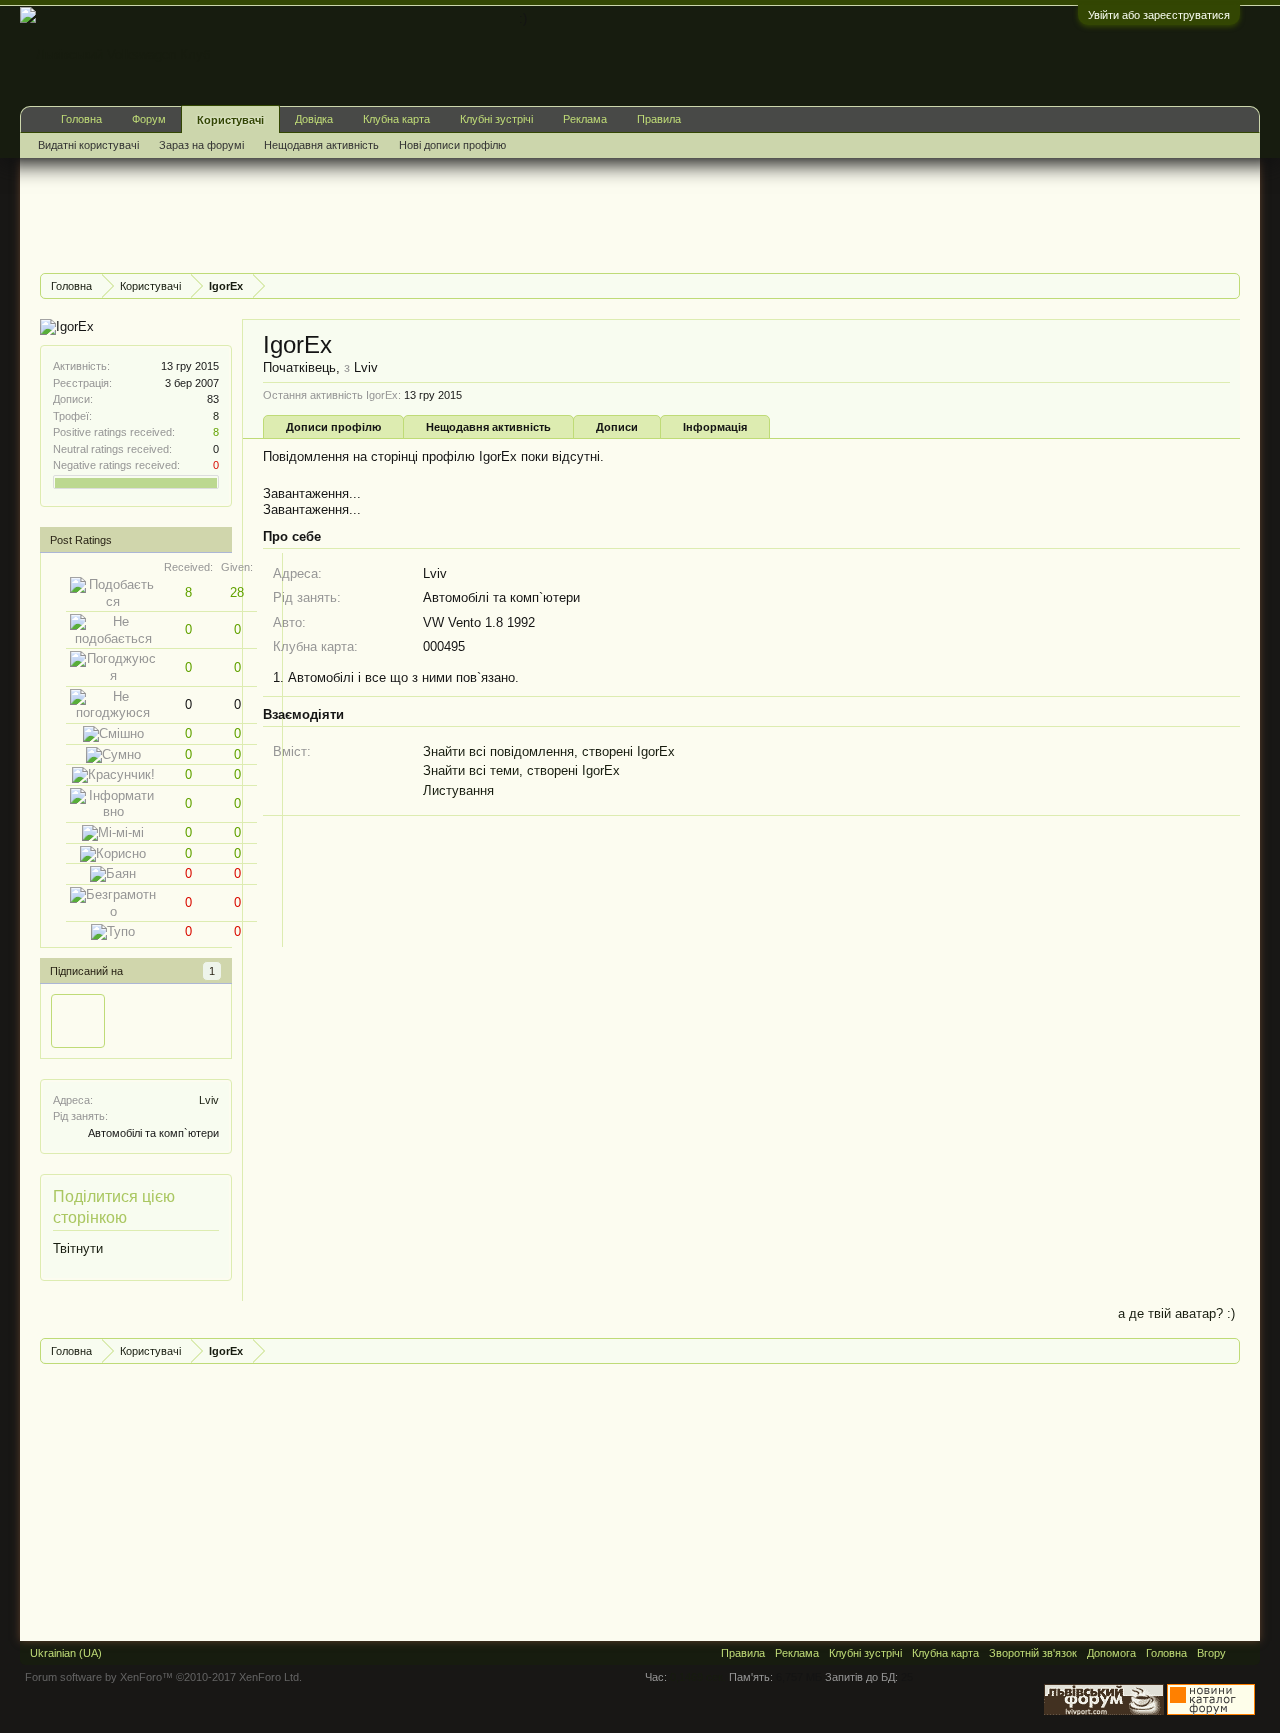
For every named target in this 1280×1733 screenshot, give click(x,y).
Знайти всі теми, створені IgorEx (521, 770)
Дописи (617, 427)
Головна (81, 119)
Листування (458, 790)
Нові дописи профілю (452, 145)
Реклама (585, 119)
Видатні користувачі (88, 145)
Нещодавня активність (488, 427)
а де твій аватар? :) (1176, 1313)
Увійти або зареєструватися (1159, 15)
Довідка (314, 119)
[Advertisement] (404, 213)
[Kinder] (78, 1021)
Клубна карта (396, 119)
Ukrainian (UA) (66, 1653)
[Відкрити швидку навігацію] (1227, 285)
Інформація (715, 427)
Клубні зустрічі (496, 119)
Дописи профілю (333, 427)
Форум (149, 119)
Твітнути (78, 1248)
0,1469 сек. (698, 1677)
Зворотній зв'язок (1033, 1653)
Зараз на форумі (201, 145)
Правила (659, 119)
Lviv (209, 1100)
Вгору (1211, 1653)
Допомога (1111, 1653)
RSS (1243, 1653)
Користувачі (230, 120)
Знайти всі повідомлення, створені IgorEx (549, 751)
